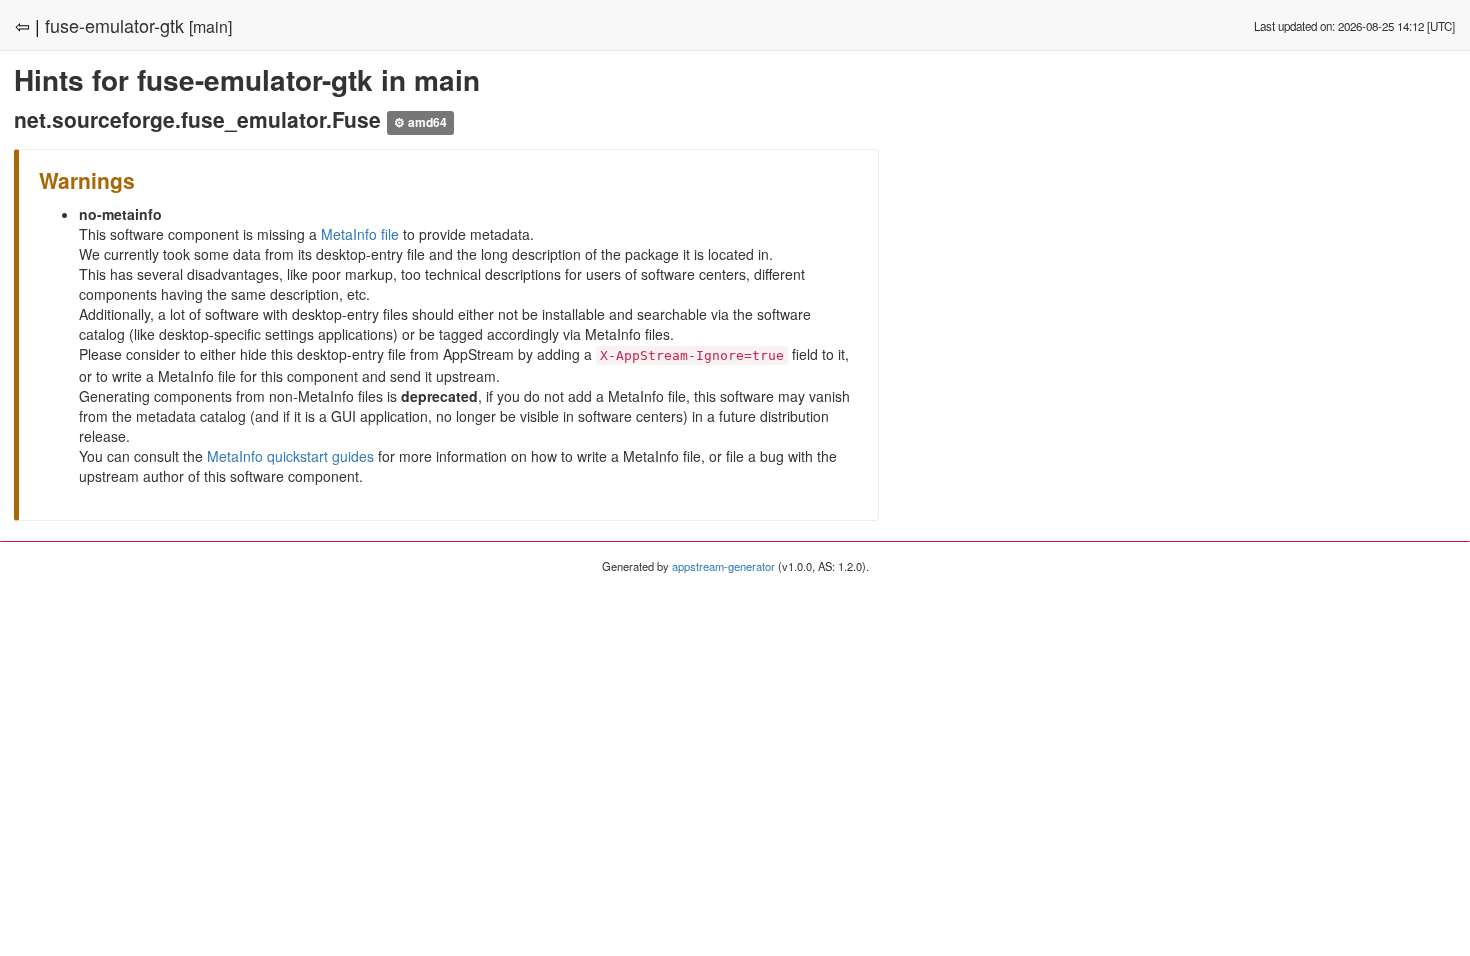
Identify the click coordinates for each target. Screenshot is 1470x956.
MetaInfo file (360, 234)
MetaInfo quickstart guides (290, 456)
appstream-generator (723, 566)
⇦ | (27, 25)
